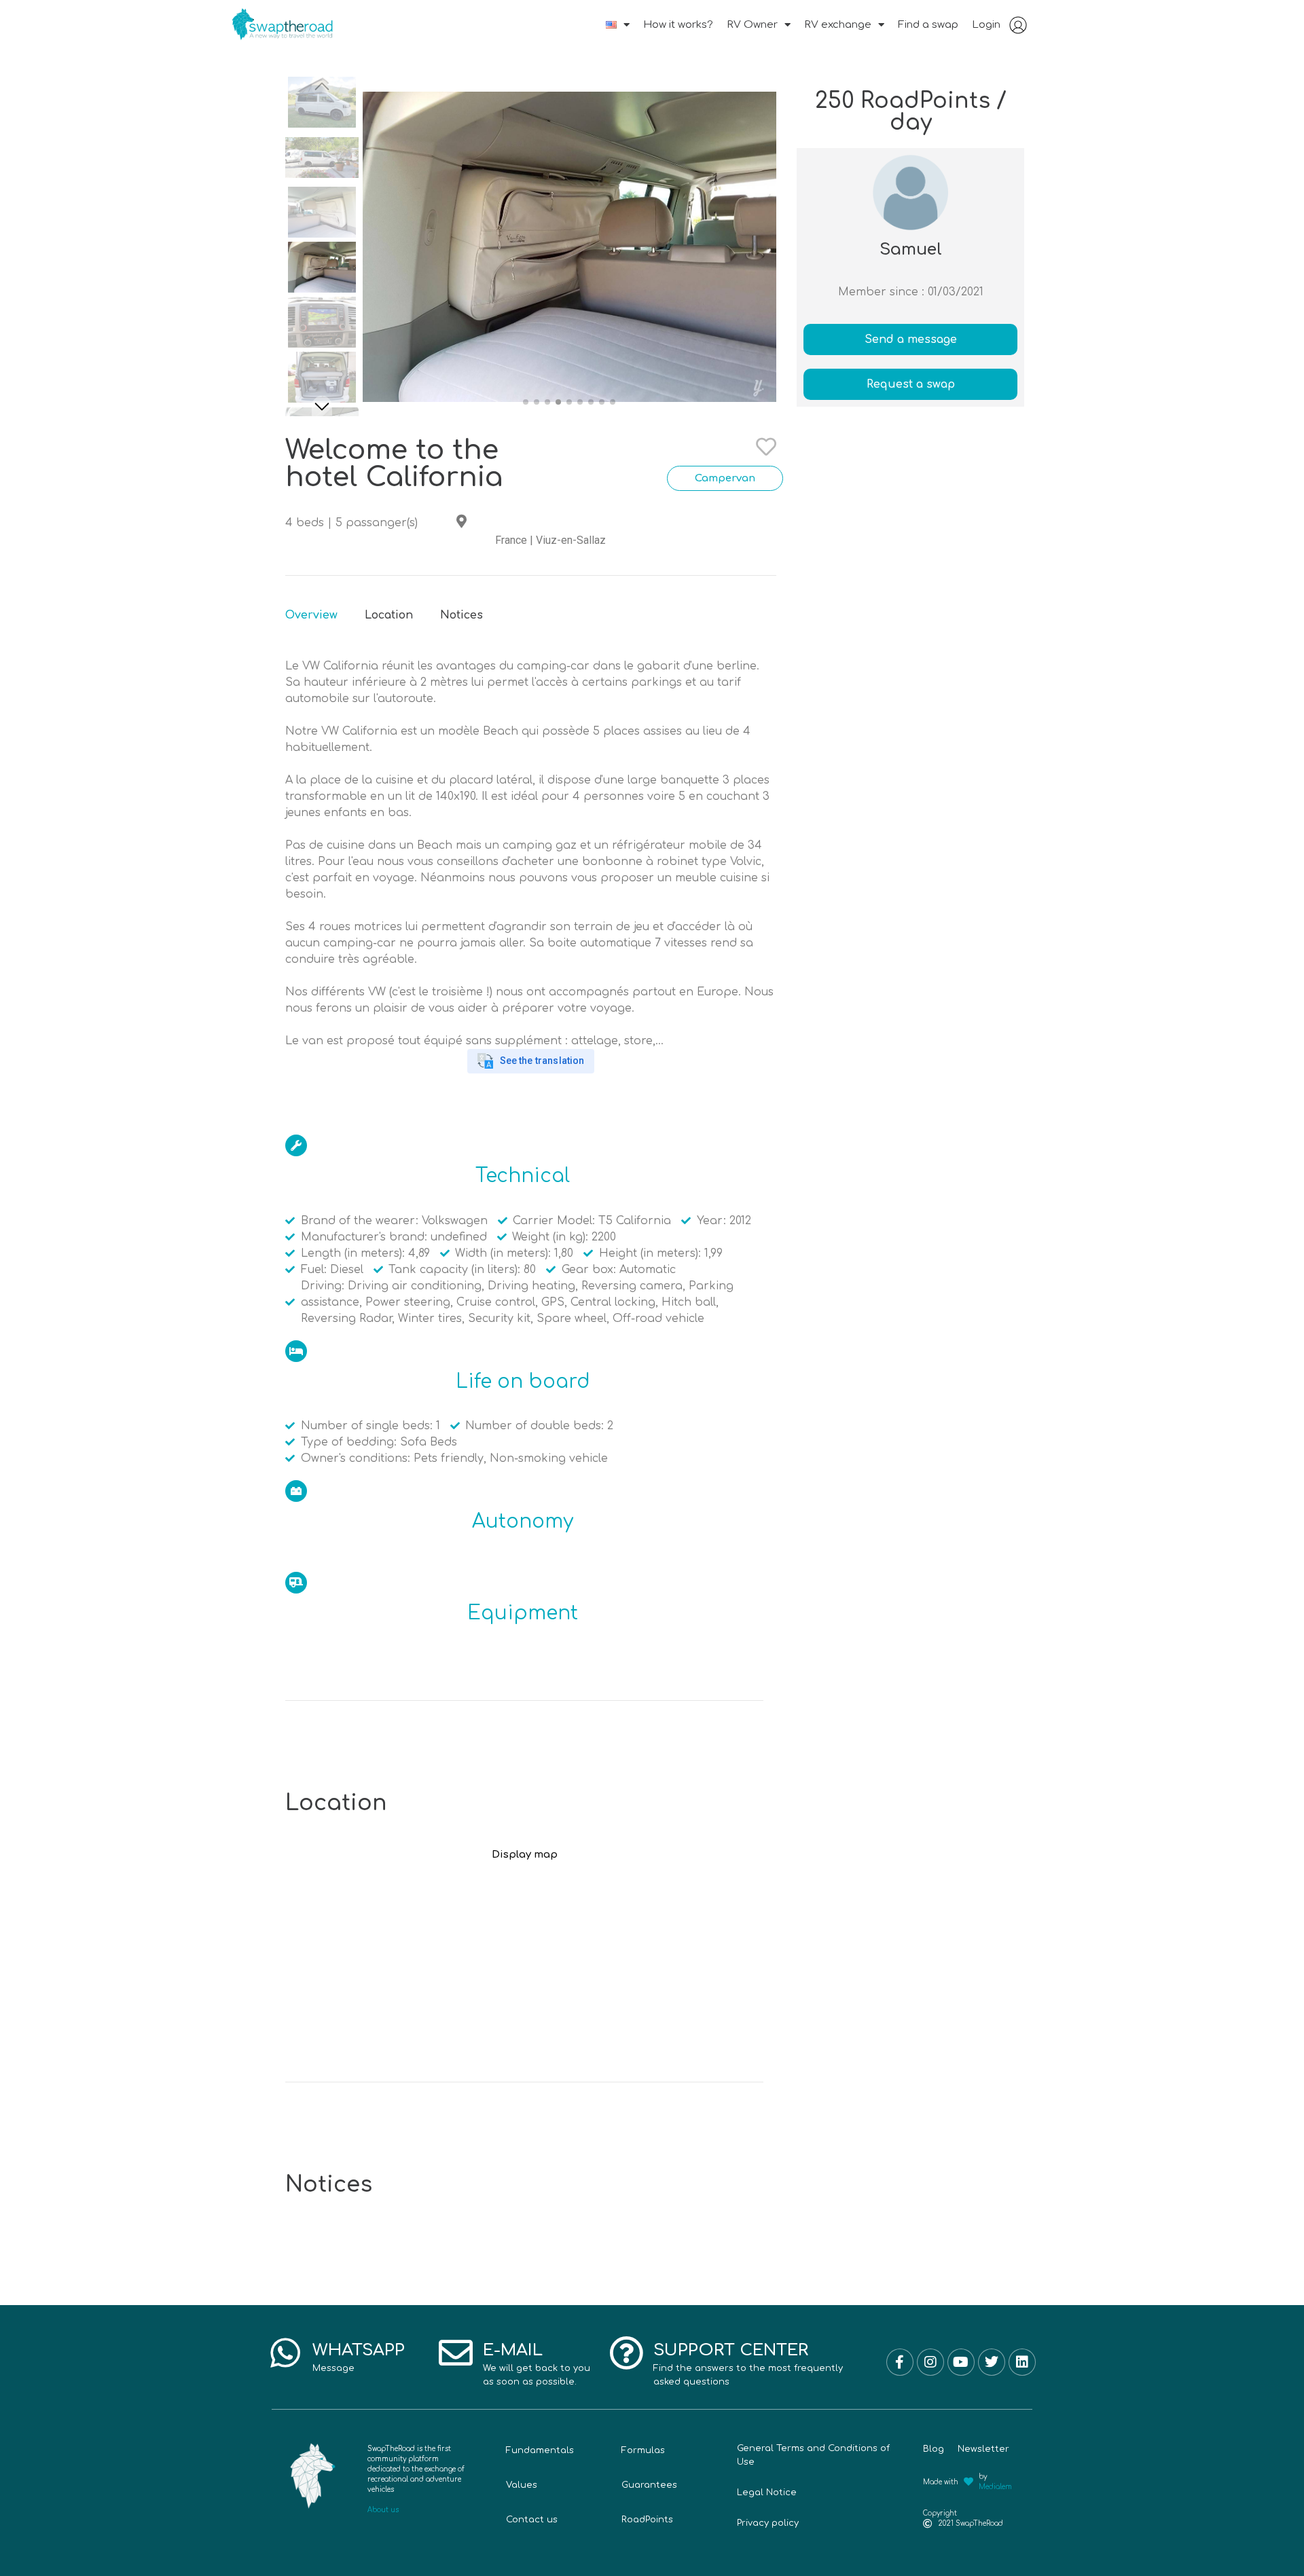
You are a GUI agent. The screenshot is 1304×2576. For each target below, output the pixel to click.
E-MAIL (513, 2350)
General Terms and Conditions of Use (813, 2455)
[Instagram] (930, 2362)
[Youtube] (961, 2362)
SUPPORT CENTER (731, 2350)
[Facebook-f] (900, 2362)
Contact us (532, 2520)
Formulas (643, 2450)
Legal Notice (767, 2492)
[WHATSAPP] (285, 2353)
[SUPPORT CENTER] (626, 2353)
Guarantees (649, 2485)
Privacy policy (768, 2523)
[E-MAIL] (456, 2353)
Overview (311, 615)
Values (522, 2485)
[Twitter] (992, 2362)
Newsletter (983, 2449)
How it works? (678, 25)
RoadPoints (647, 2520)
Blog (934, 2449)
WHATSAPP (359, 2350)
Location (389, 615)
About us (383, 2510)
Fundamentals (540, 2450)
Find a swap (928, 25)
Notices (461, 615)
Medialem (995, 2487)
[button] (322, 406)
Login (986, 25)
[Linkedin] (1022, 2362)
